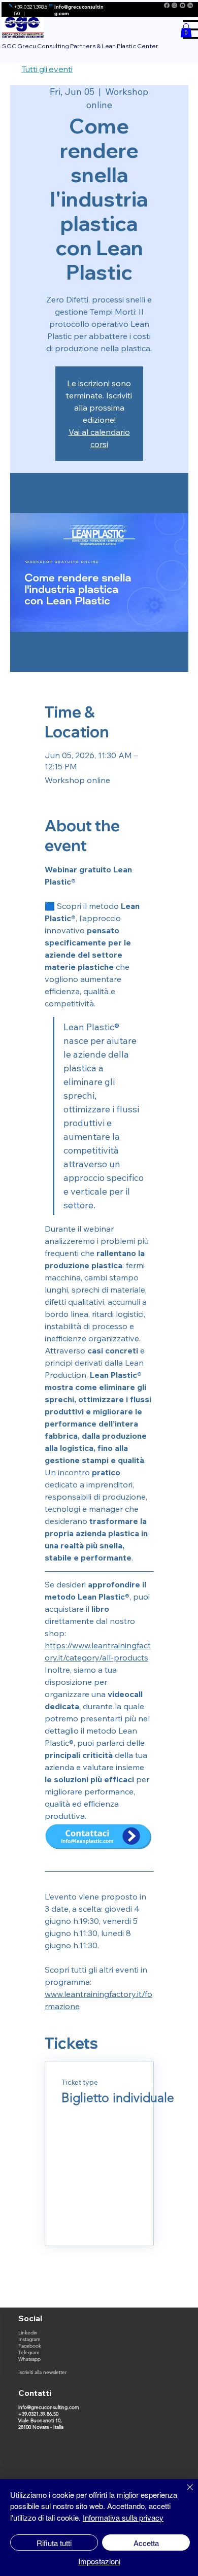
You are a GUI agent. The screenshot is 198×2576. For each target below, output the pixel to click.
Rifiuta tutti (54, 2543)
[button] (186, 30)
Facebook (30, 2346)
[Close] (184, 2493)
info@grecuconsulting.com (49, 2407)
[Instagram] (174, 5)
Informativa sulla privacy (123, 2517)
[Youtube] (183, 5)
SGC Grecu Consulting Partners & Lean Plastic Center (80, 46)
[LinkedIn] (190, 5)
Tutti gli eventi (47, 69)
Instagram (29, 2339)
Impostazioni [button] (99, 2561)
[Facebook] (167, 5)
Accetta (146, 2543)
